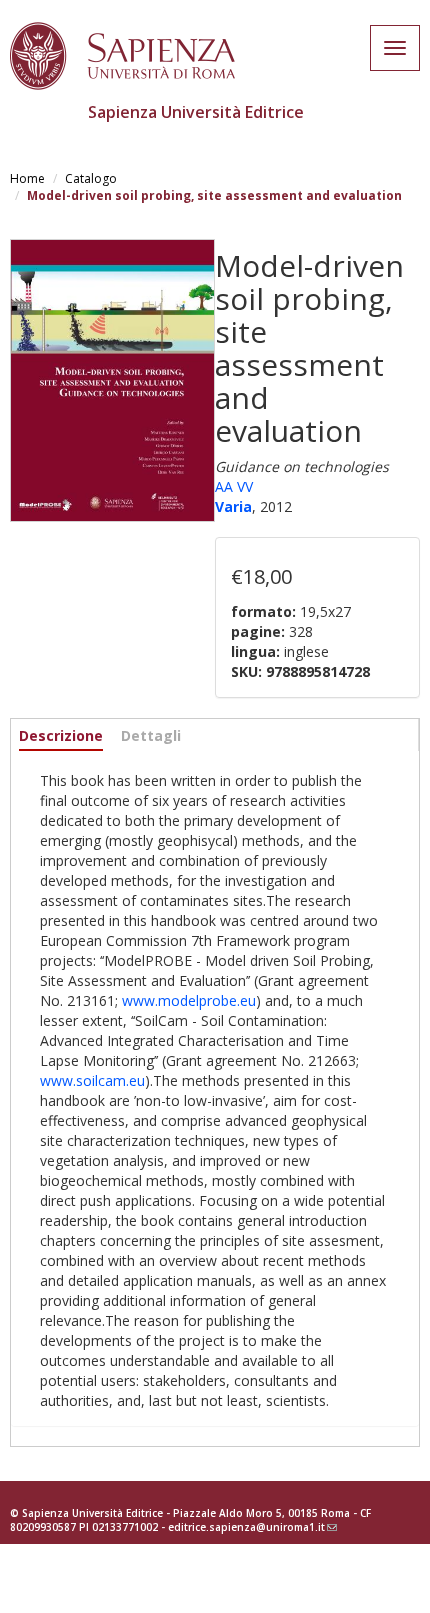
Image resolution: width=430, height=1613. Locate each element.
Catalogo (91, 178)
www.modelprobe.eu (189, 1000)
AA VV (234, 486)
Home (27, 178)
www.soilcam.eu (92, 1080)
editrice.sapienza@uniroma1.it (252, 1527)
